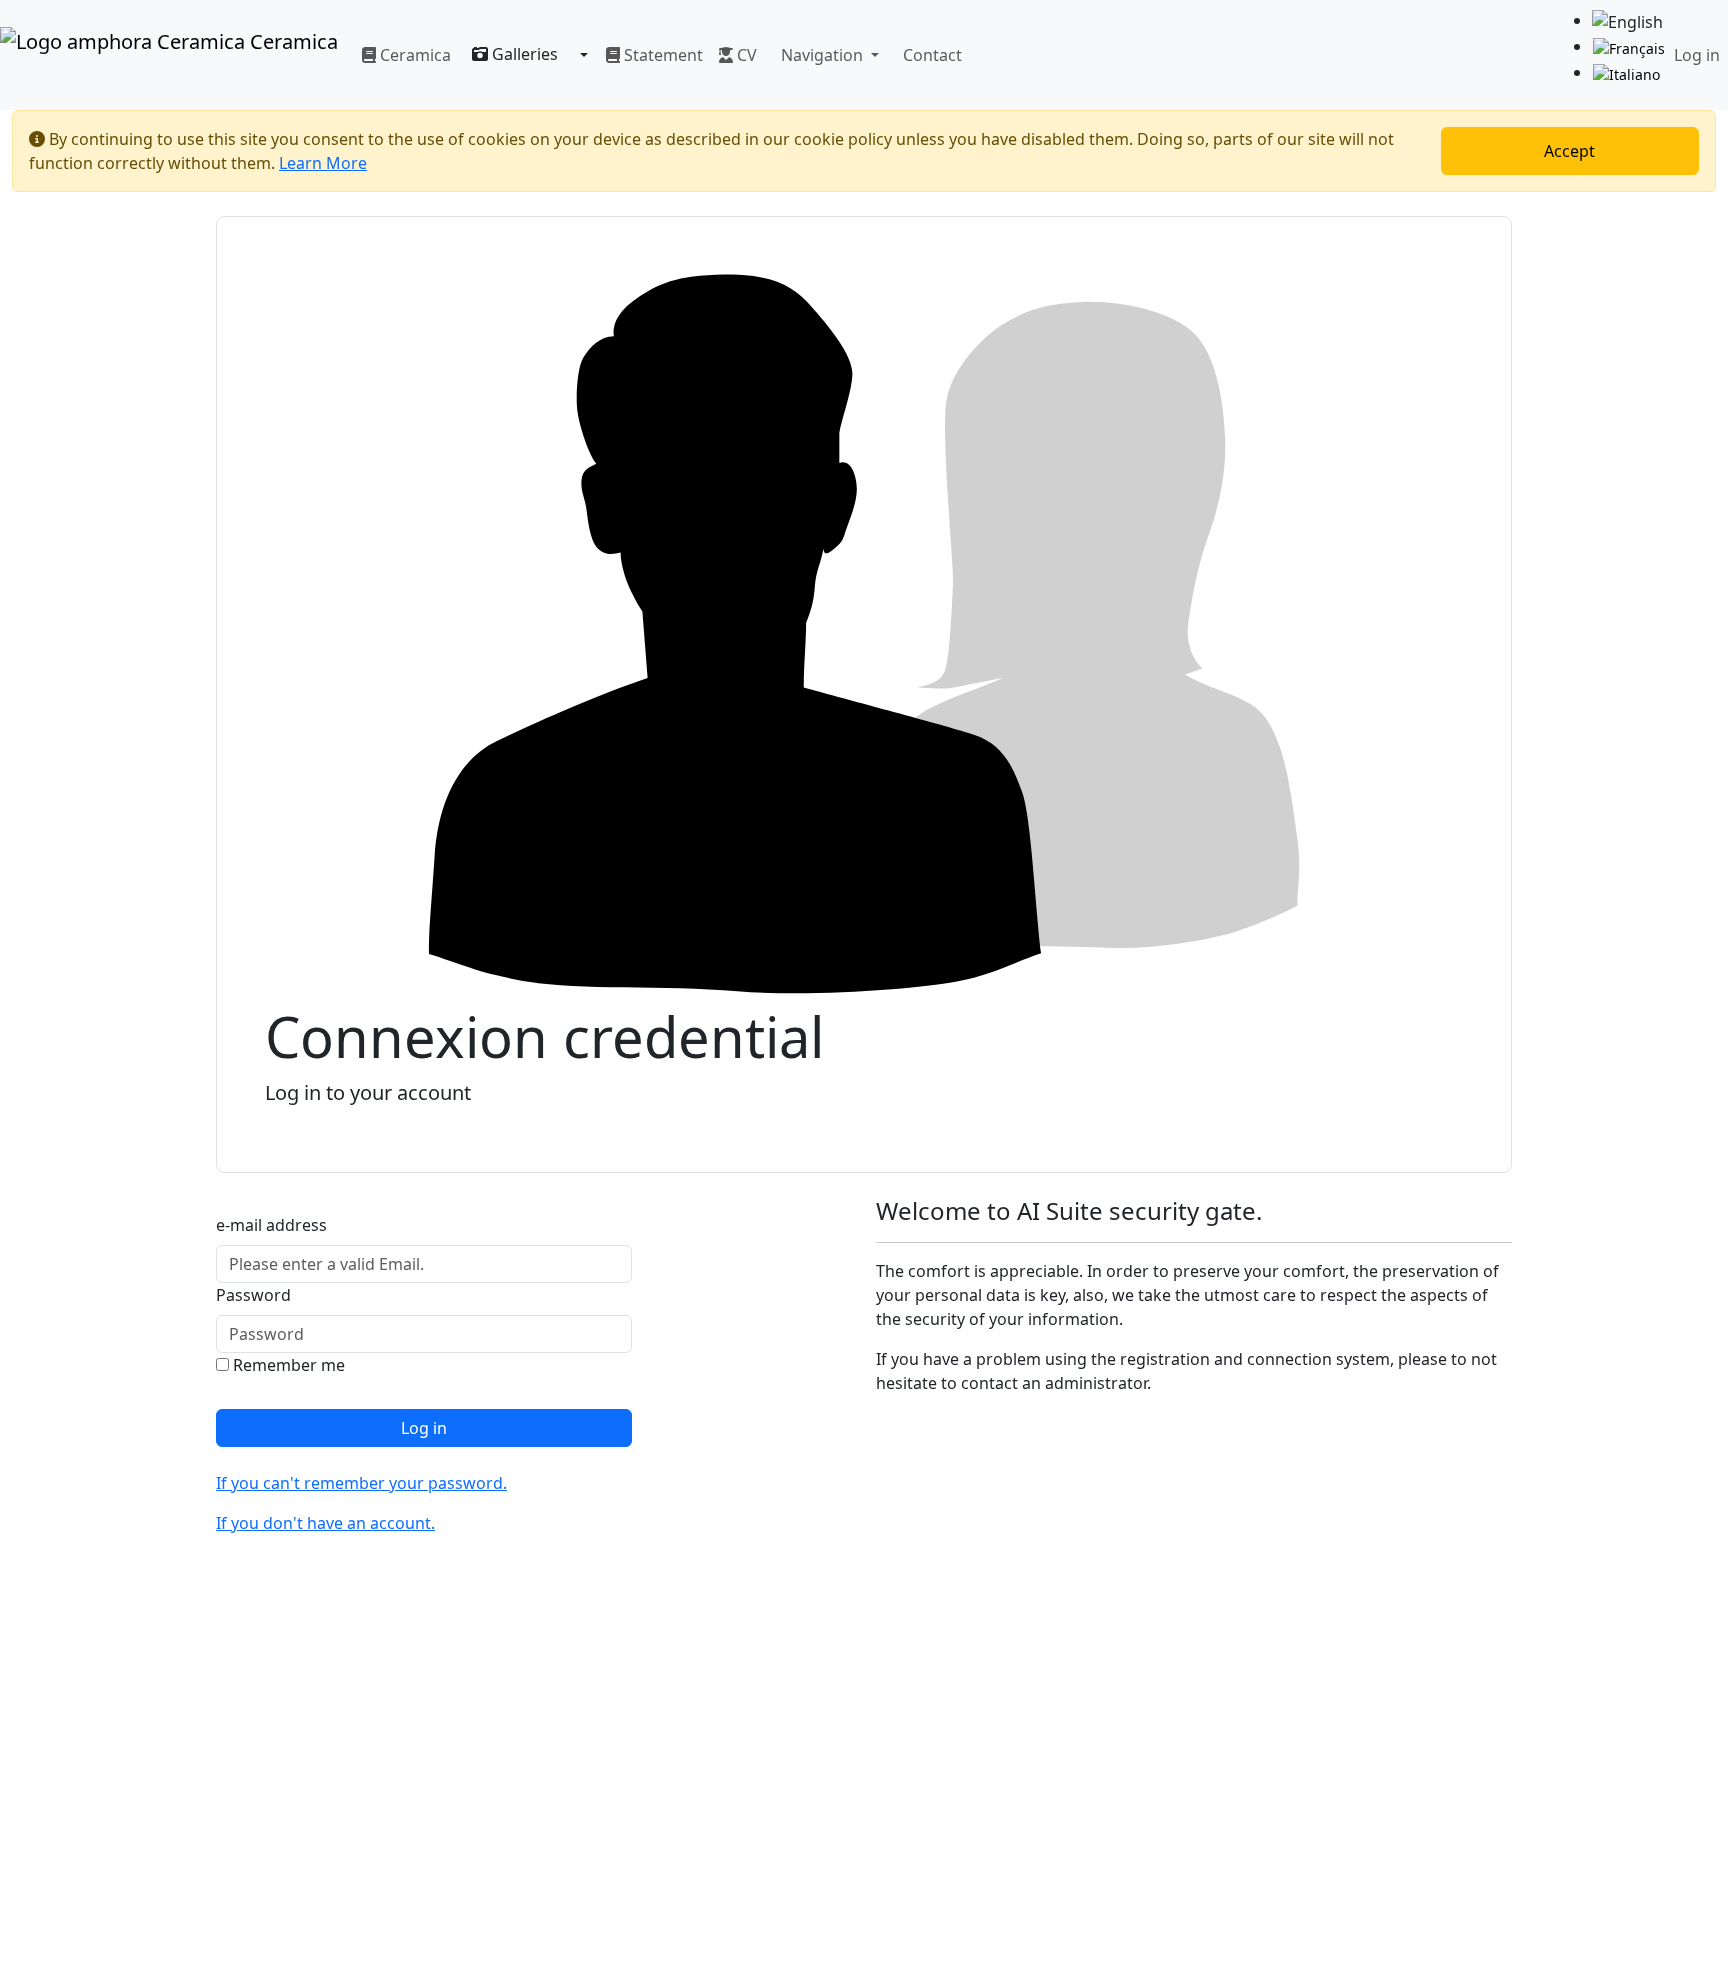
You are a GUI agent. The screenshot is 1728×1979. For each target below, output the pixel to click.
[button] (826, 55)
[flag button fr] (1629, 47)
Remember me (287, 1365)
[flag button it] (1626, 73)
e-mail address (271, 1225)
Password (253, 1295)
